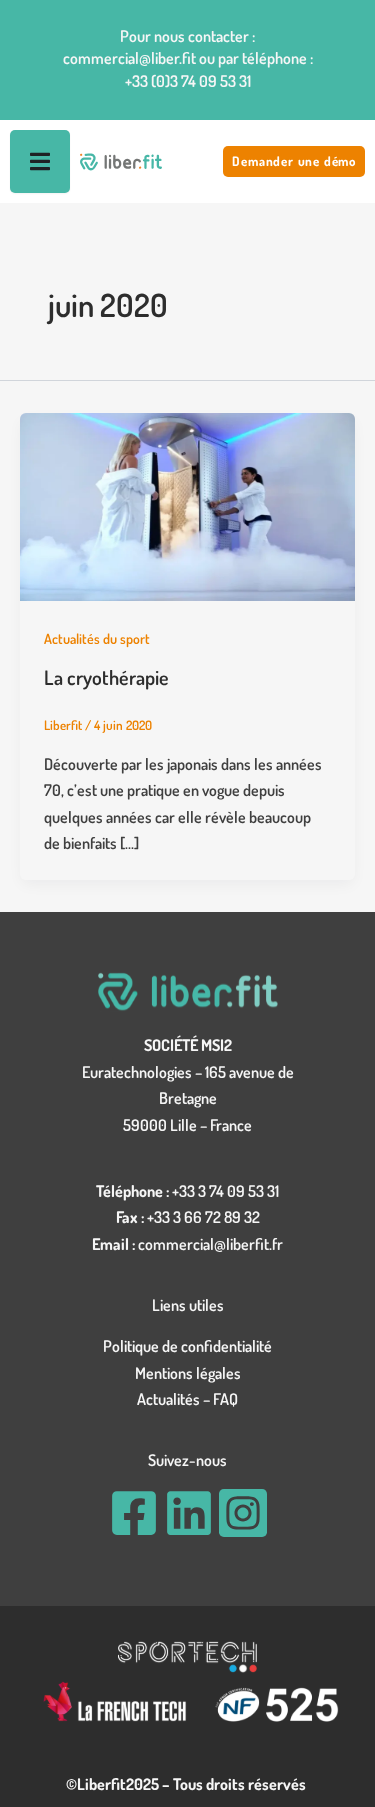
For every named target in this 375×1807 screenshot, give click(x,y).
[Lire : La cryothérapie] (187, 505)
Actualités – (175, 1399)
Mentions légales (188, 1373)
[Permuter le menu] (40, 161)
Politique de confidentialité (187, 1346)
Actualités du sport (97, 638)
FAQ (225, 1399)
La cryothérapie (106, 677)
